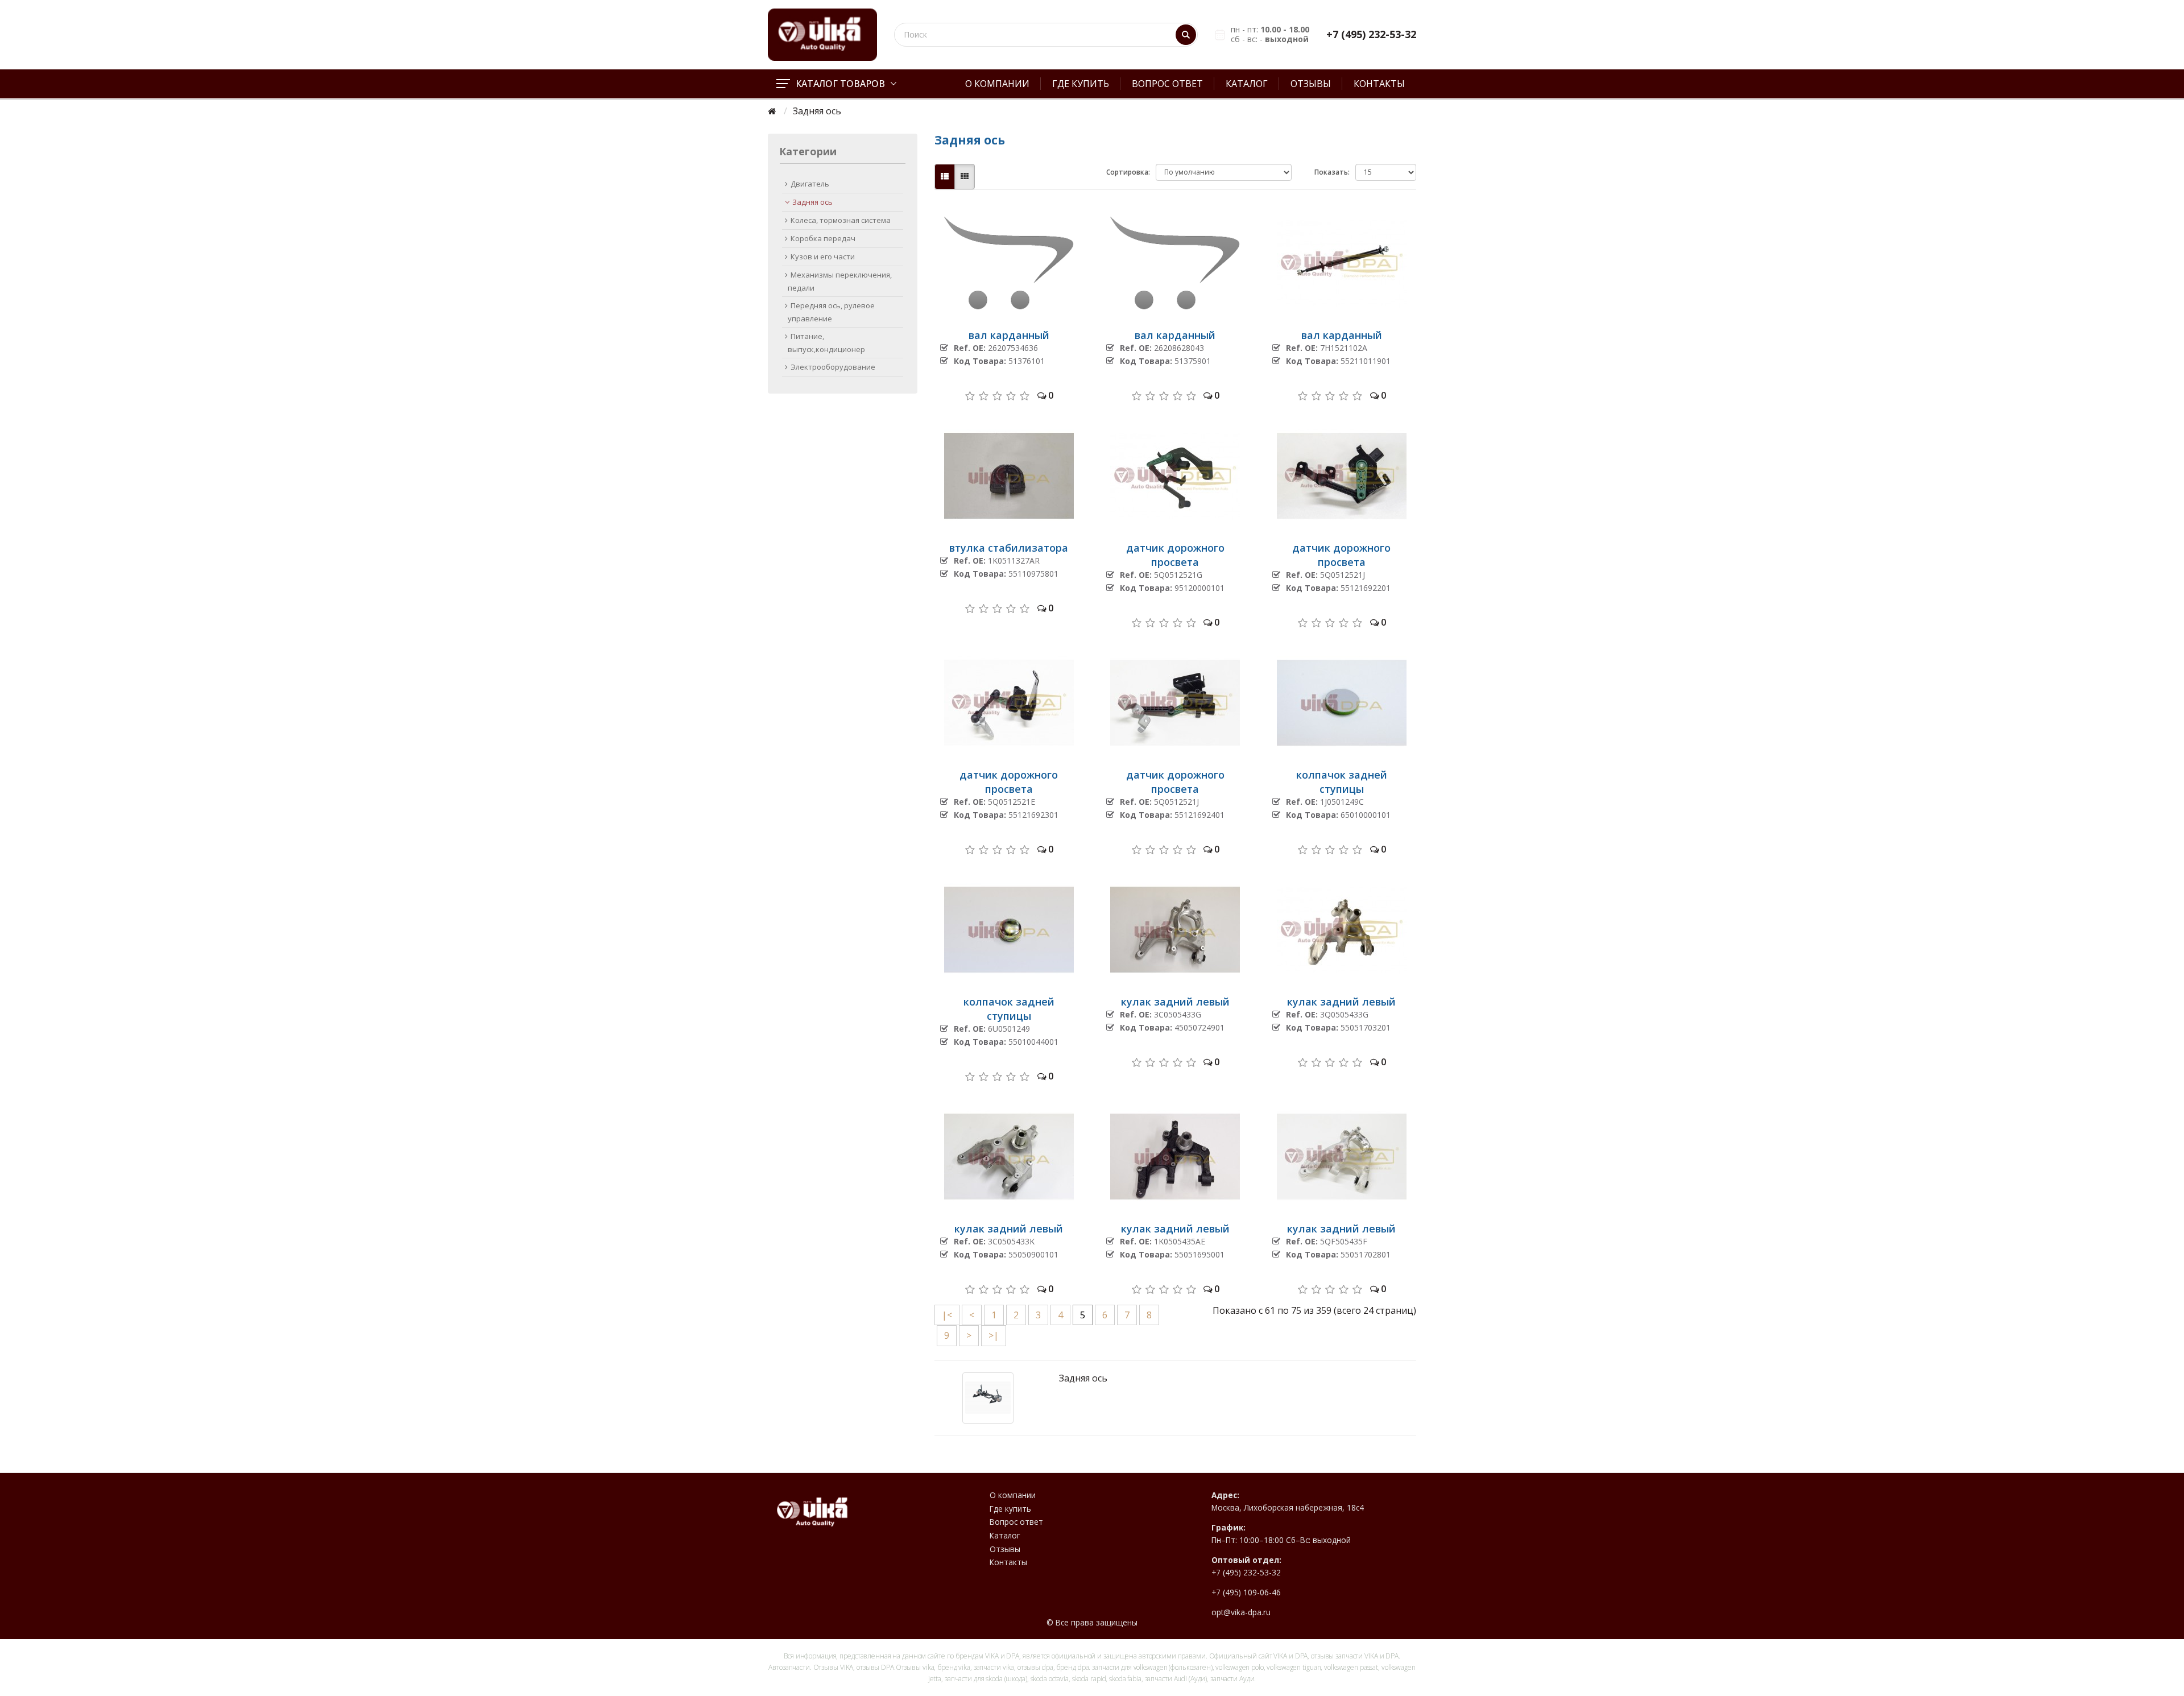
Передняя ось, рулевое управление (831, 312)
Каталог (1247, 84)
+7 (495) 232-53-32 (1371, 34)
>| (994, 1335)
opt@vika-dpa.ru (1241, 1612)
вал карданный (1009, 335)
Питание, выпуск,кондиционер (826, 343)
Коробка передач (823, 238)
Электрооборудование (833, 367)
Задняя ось (812, 202)
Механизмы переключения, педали (840, 281)
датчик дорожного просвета (1175, 555)
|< (947, 1315)
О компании (997, 84)
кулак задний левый (1175, 1002)
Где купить (1081, 84)
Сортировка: (1128, 172)
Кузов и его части (823, 257)
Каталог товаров (840, 84)
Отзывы (1311, 84)
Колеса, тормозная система (841, 220)
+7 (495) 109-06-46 (1246, 1592)
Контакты (1379, 84)
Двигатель (810, 184)
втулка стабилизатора (1009, 548)
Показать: (1332, 172)
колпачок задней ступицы (1342, 782)
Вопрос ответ (1167, 84)
